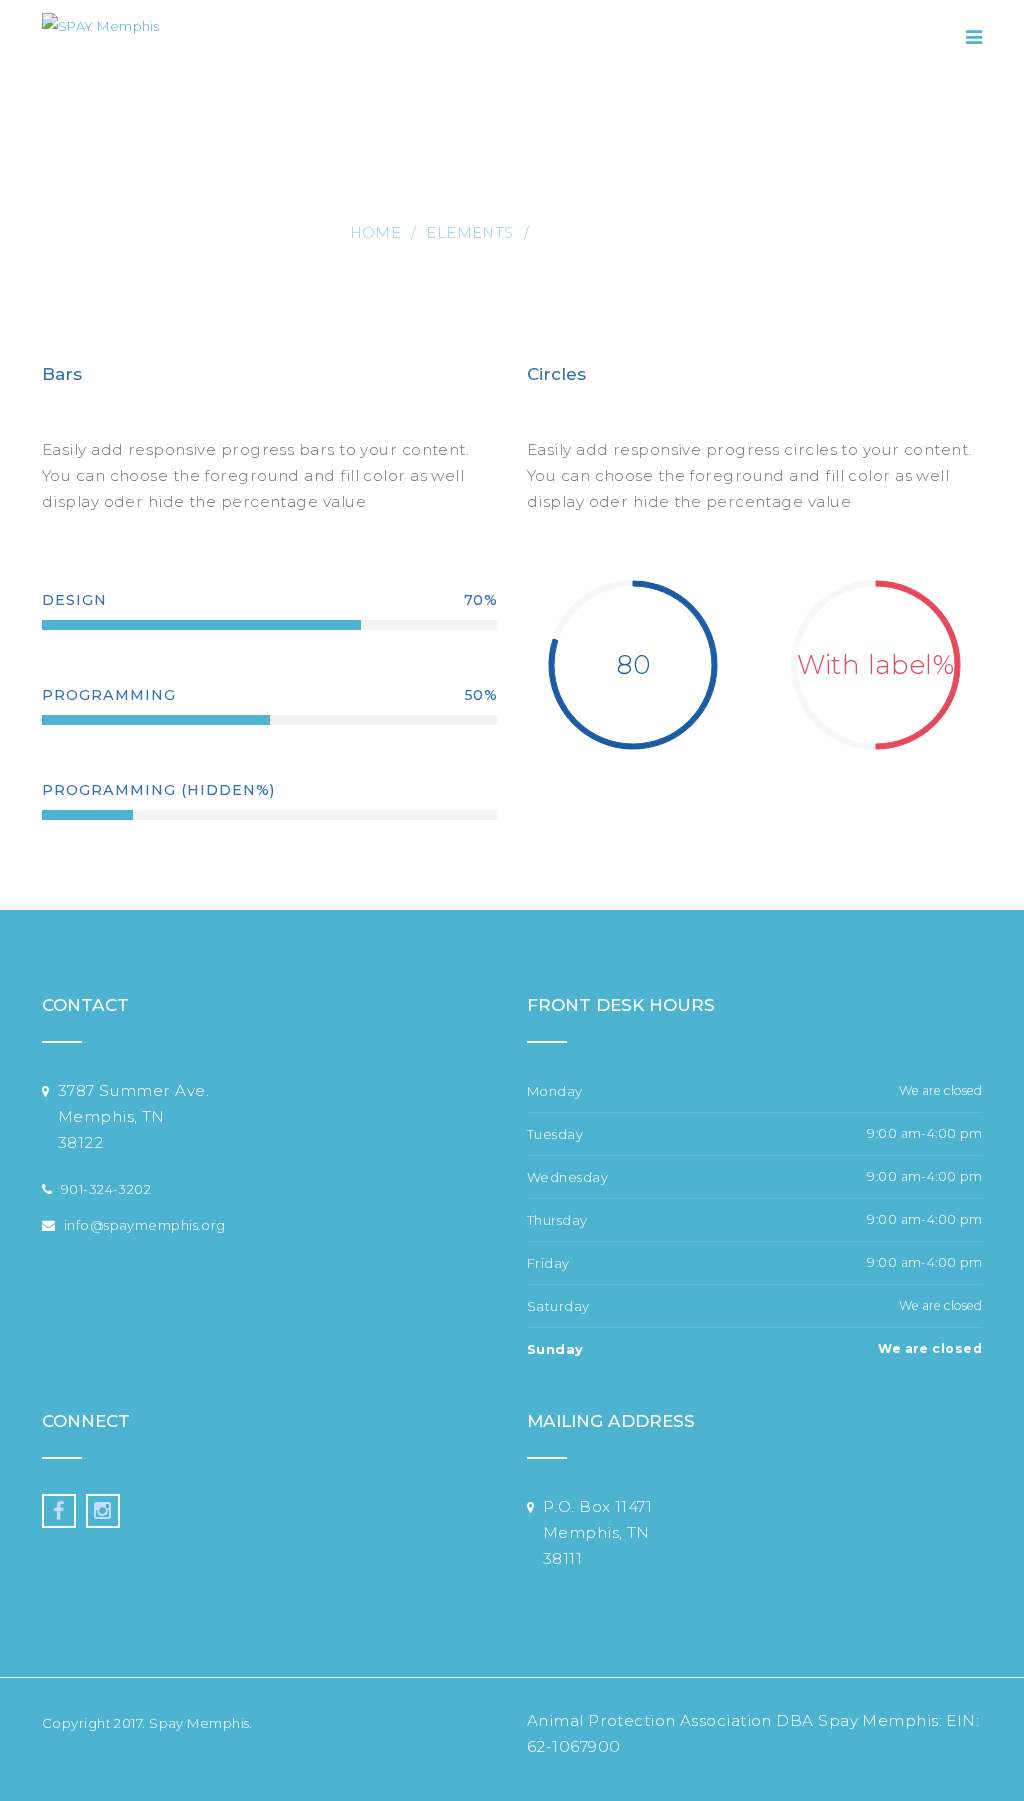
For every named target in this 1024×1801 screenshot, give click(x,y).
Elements (470, 233)
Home (376, 233)
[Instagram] (103, 1511)
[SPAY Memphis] (100, 38)
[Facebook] (59, 1511)
